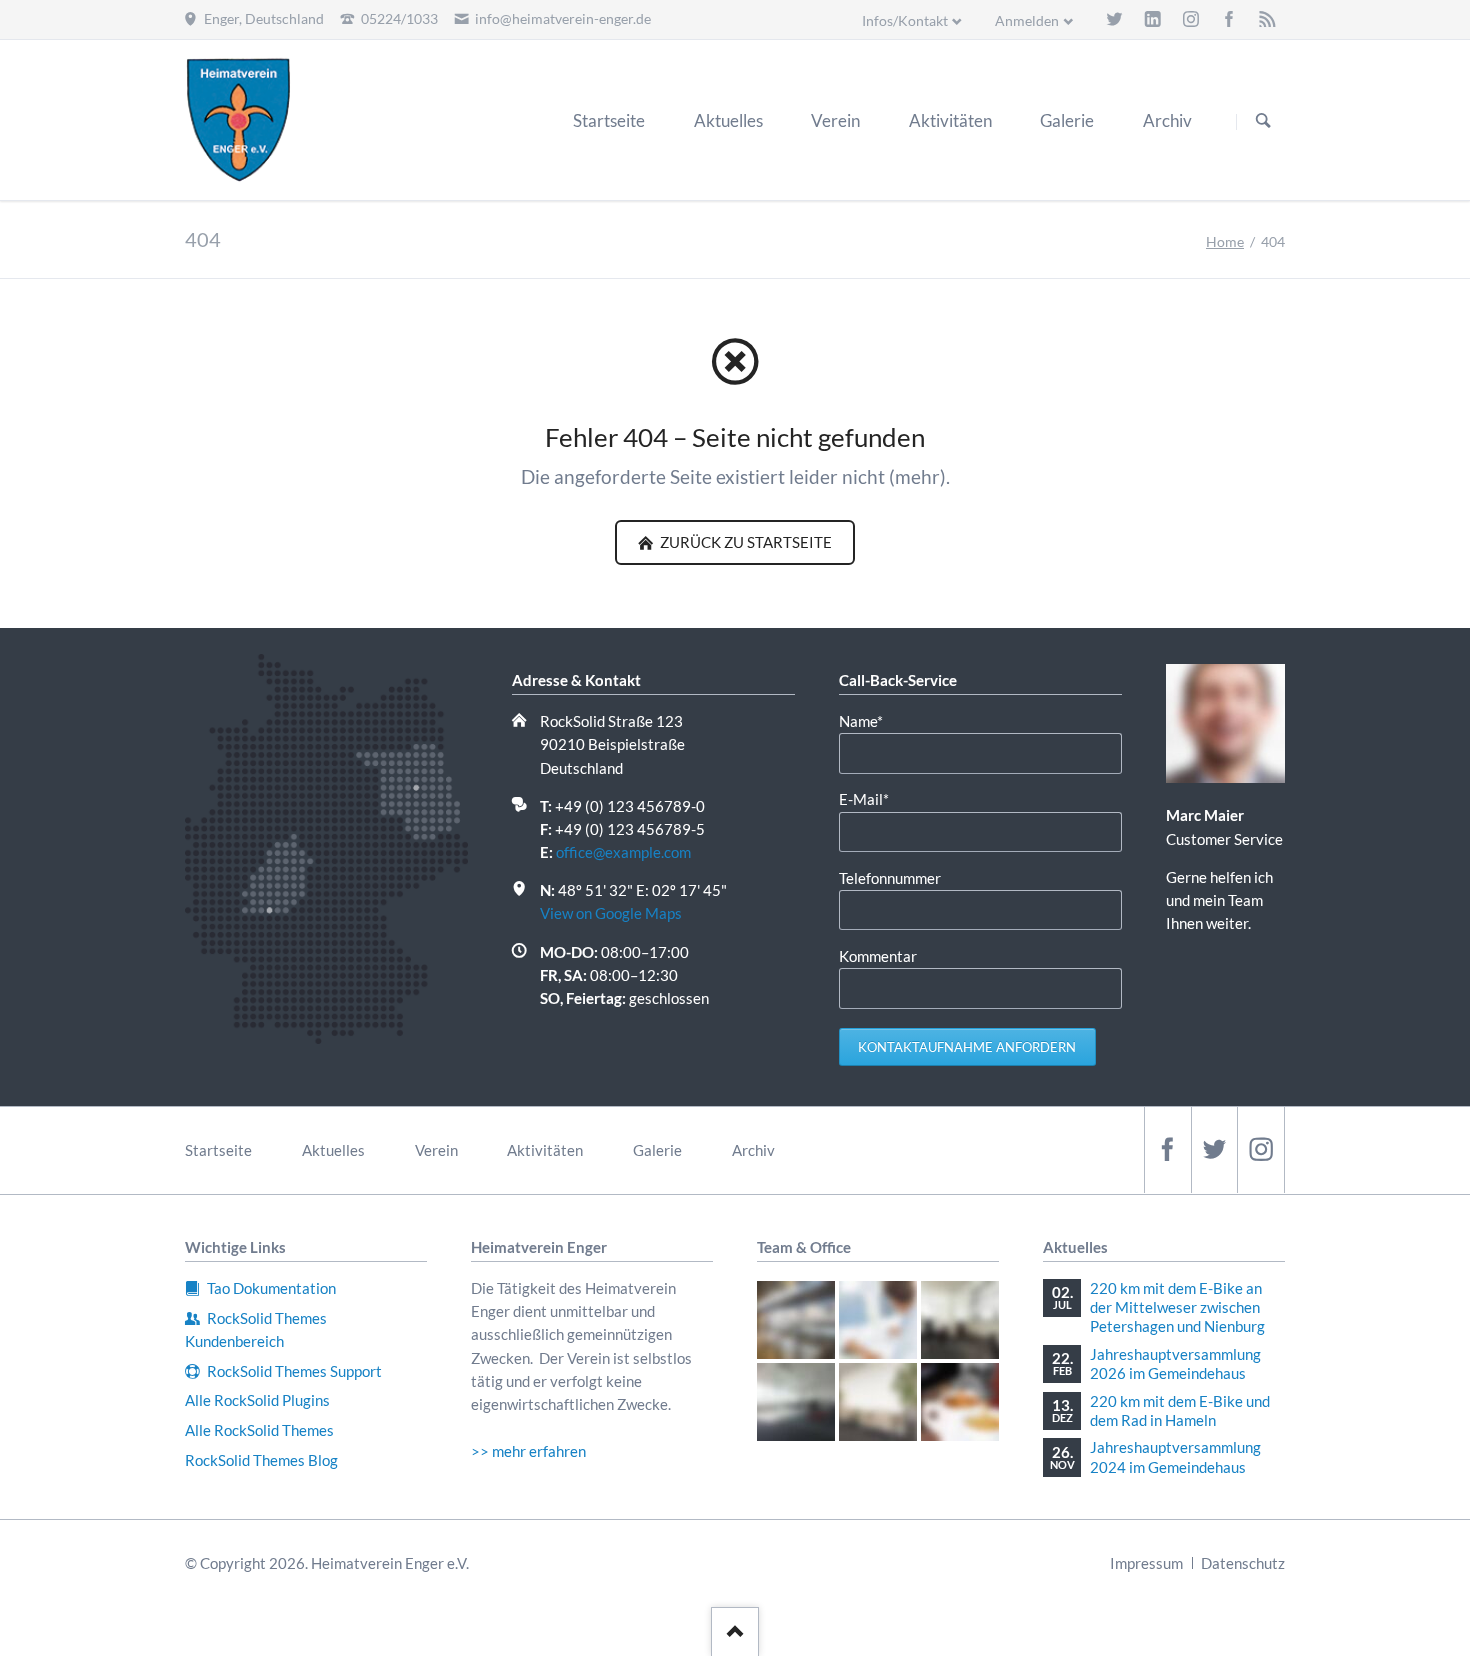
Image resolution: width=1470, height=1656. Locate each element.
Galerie (657, 1150)
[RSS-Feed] (1267, 19)
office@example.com (623, 852)
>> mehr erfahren (528, 1451)
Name (872, 720)
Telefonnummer (890, 878)
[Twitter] (1114, 19)
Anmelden (1027, 20)
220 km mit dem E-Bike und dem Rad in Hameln (1180, 1410)
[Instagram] (1191, 19)
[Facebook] (1229, 19)
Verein (436, 1150)
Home (1225, 241)
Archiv (753, 1150)
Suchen (1263, 121)
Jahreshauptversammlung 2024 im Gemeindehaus (1175, 1456)
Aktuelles (333, 1150)
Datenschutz (1243, 1563)
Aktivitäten (545, 1150)
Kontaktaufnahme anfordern (967, 1047)
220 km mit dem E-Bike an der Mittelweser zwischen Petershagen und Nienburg (1177, 1307)
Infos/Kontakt (905, 20)
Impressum (1146, 1563)
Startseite (218, 1150)
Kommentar (878, 956)
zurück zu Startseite (744, 542)
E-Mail (872, 798)
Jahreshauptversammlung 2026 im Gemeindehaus (1175, 1363)
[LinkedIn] (1153, 19)
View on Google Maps (611, 913)
